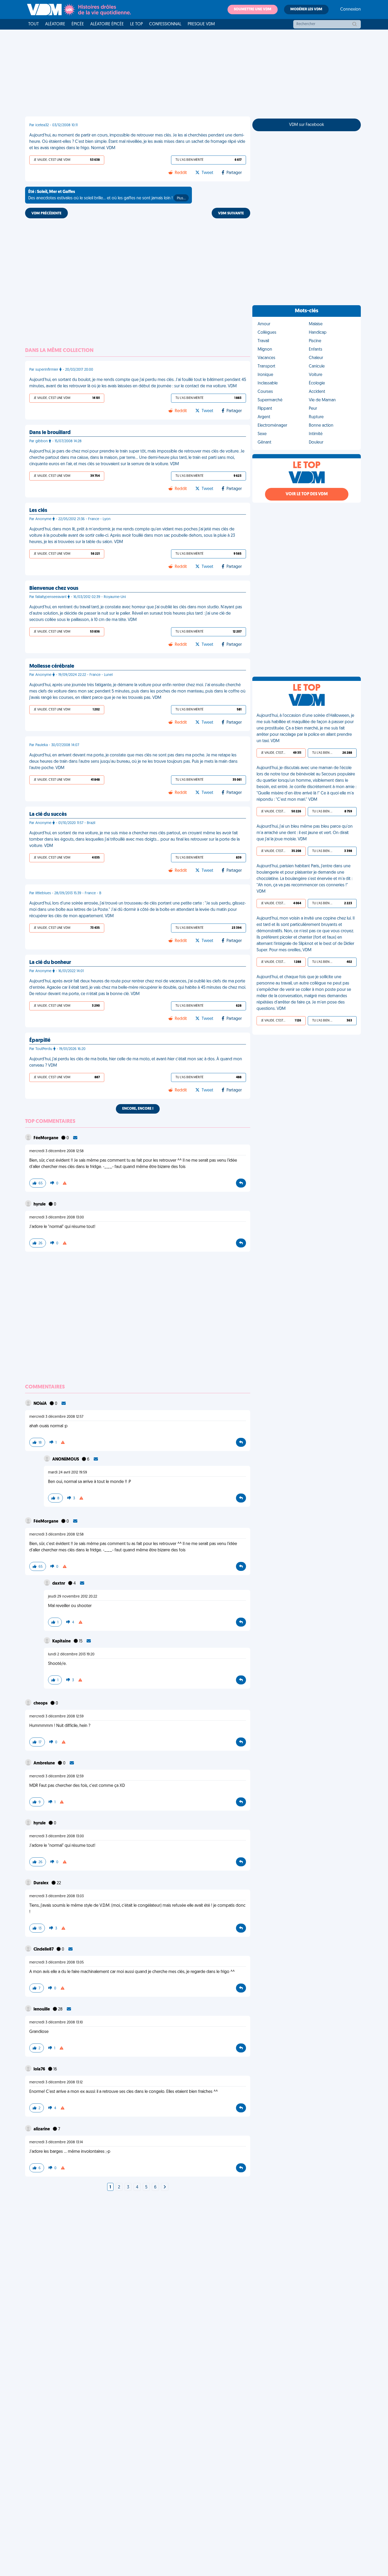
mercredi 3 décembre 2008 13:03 (56, 1896)
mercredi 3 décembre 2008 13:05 (56, 1963)
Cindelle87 (44, 1949)
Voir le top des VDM (307, 494)
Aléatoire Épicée (107, 24)
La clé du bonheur (50, 963)
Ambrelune (45, 1763)
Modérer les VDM (306, 9)
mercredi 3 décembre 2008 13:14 (56, 2142)
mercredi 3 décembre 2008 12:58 (56, 1151)
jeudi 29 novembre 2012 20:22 (73, 1597)
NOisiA (41, 1404)
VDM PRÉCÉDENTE (46, 213)
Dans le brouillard (50, 433)
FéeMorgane (46, 1138)
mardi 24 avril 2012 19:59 (68, 1473)
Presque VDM (201, 24)
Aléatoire (55, 24)
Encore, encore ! (138, 1109)
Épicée (78, 24)
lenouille (42, 2009)
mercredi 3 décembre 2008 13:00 (57, 1218)
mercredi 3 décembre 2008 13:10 (56, 2022)
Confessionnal (165, 24)
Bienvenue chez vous (54, 588)
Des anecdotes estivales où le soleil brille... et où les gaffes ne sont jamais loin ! (107, 195)
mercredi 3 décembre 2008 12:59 (56, 1716)
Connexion (351, 10)
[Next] (165, 2187)
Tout (34, 24)
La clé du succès (48, 814)
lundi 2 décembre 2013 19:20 (71, 1654)
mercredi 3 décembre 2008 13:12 (56, 2082)
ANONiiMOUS (66, 1459)
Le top (136, 24)
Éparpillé (40, 1040)
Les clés (38, 511)
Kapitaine (62, 1641)
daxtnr (59, 1584)
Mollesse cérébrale (52, 666)
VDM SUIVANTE (231, 213)
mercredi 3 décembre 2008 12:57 (56, 1417)
